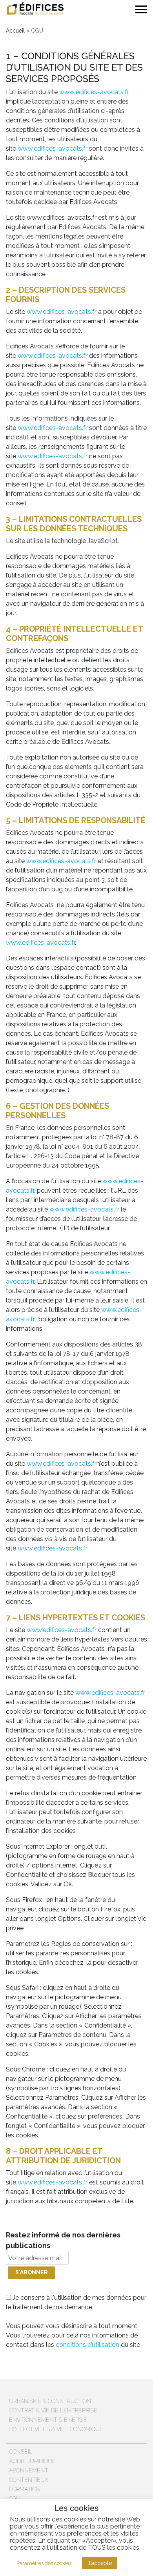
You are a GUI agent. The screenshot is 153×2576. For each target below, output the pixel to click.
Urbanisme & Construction (50, 2401)
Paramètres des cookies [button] (44, 2563)
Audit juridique (32, 2461)
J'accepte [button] (100, 2563)
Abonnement (29, 2470)
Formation (25, 2489)
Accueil (15, 31)
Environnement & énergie (48, 2420)
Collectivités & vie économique (56, 2429)
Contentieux (29, 2480)
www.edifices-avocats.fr (94, 92)
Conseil (21, 2452)
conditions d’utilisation (87, 2345)
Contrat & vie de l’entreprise (53, 2410)
